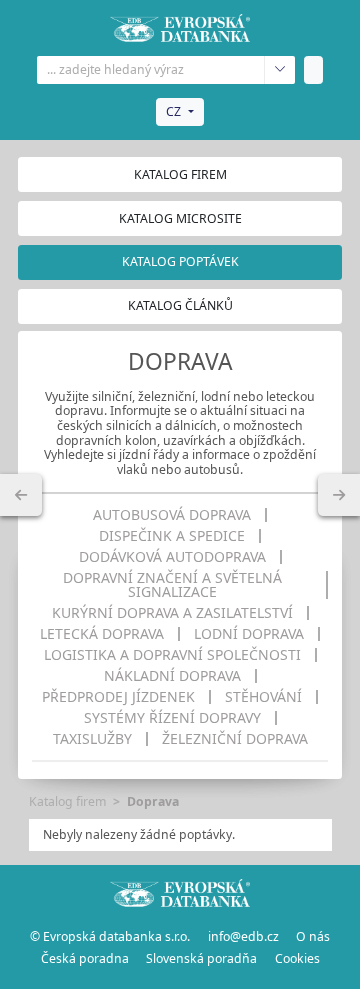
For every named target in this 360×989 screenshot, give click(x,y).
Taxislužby (92, 739)
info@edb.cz (243, 936)
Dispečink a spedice (172, 536)
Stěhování (263, 697)
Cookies (297, 958)
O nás (313, 936)
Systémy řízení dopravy (172, 718)
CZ (173, 111)
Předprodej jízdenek (118, 697)
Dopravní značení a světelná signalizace (172, 585)
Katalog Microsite (180, 218)
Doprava (153, 801)
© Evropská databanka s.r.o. (110, 936)
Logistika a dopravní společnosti (172, 655)
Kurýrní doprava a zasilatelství (172, 613)
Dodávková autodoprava (172, 557)
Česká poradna (85, 958)
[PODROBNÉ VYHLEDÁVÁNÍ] (21, 495)
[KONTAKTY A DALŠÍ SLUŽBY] (339, 495)
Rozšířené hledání (279, 70)
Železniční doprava (235, 739)
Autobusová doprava (172, 515)
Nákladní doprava (172, 676)
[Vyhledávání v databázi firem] (180, 893)
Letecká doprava (102, 634)
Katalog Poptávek (180, 261)
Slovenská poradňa (201, 958)
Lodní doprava (249, 634)
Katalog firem (180, 174)
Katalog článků (180, 305)
